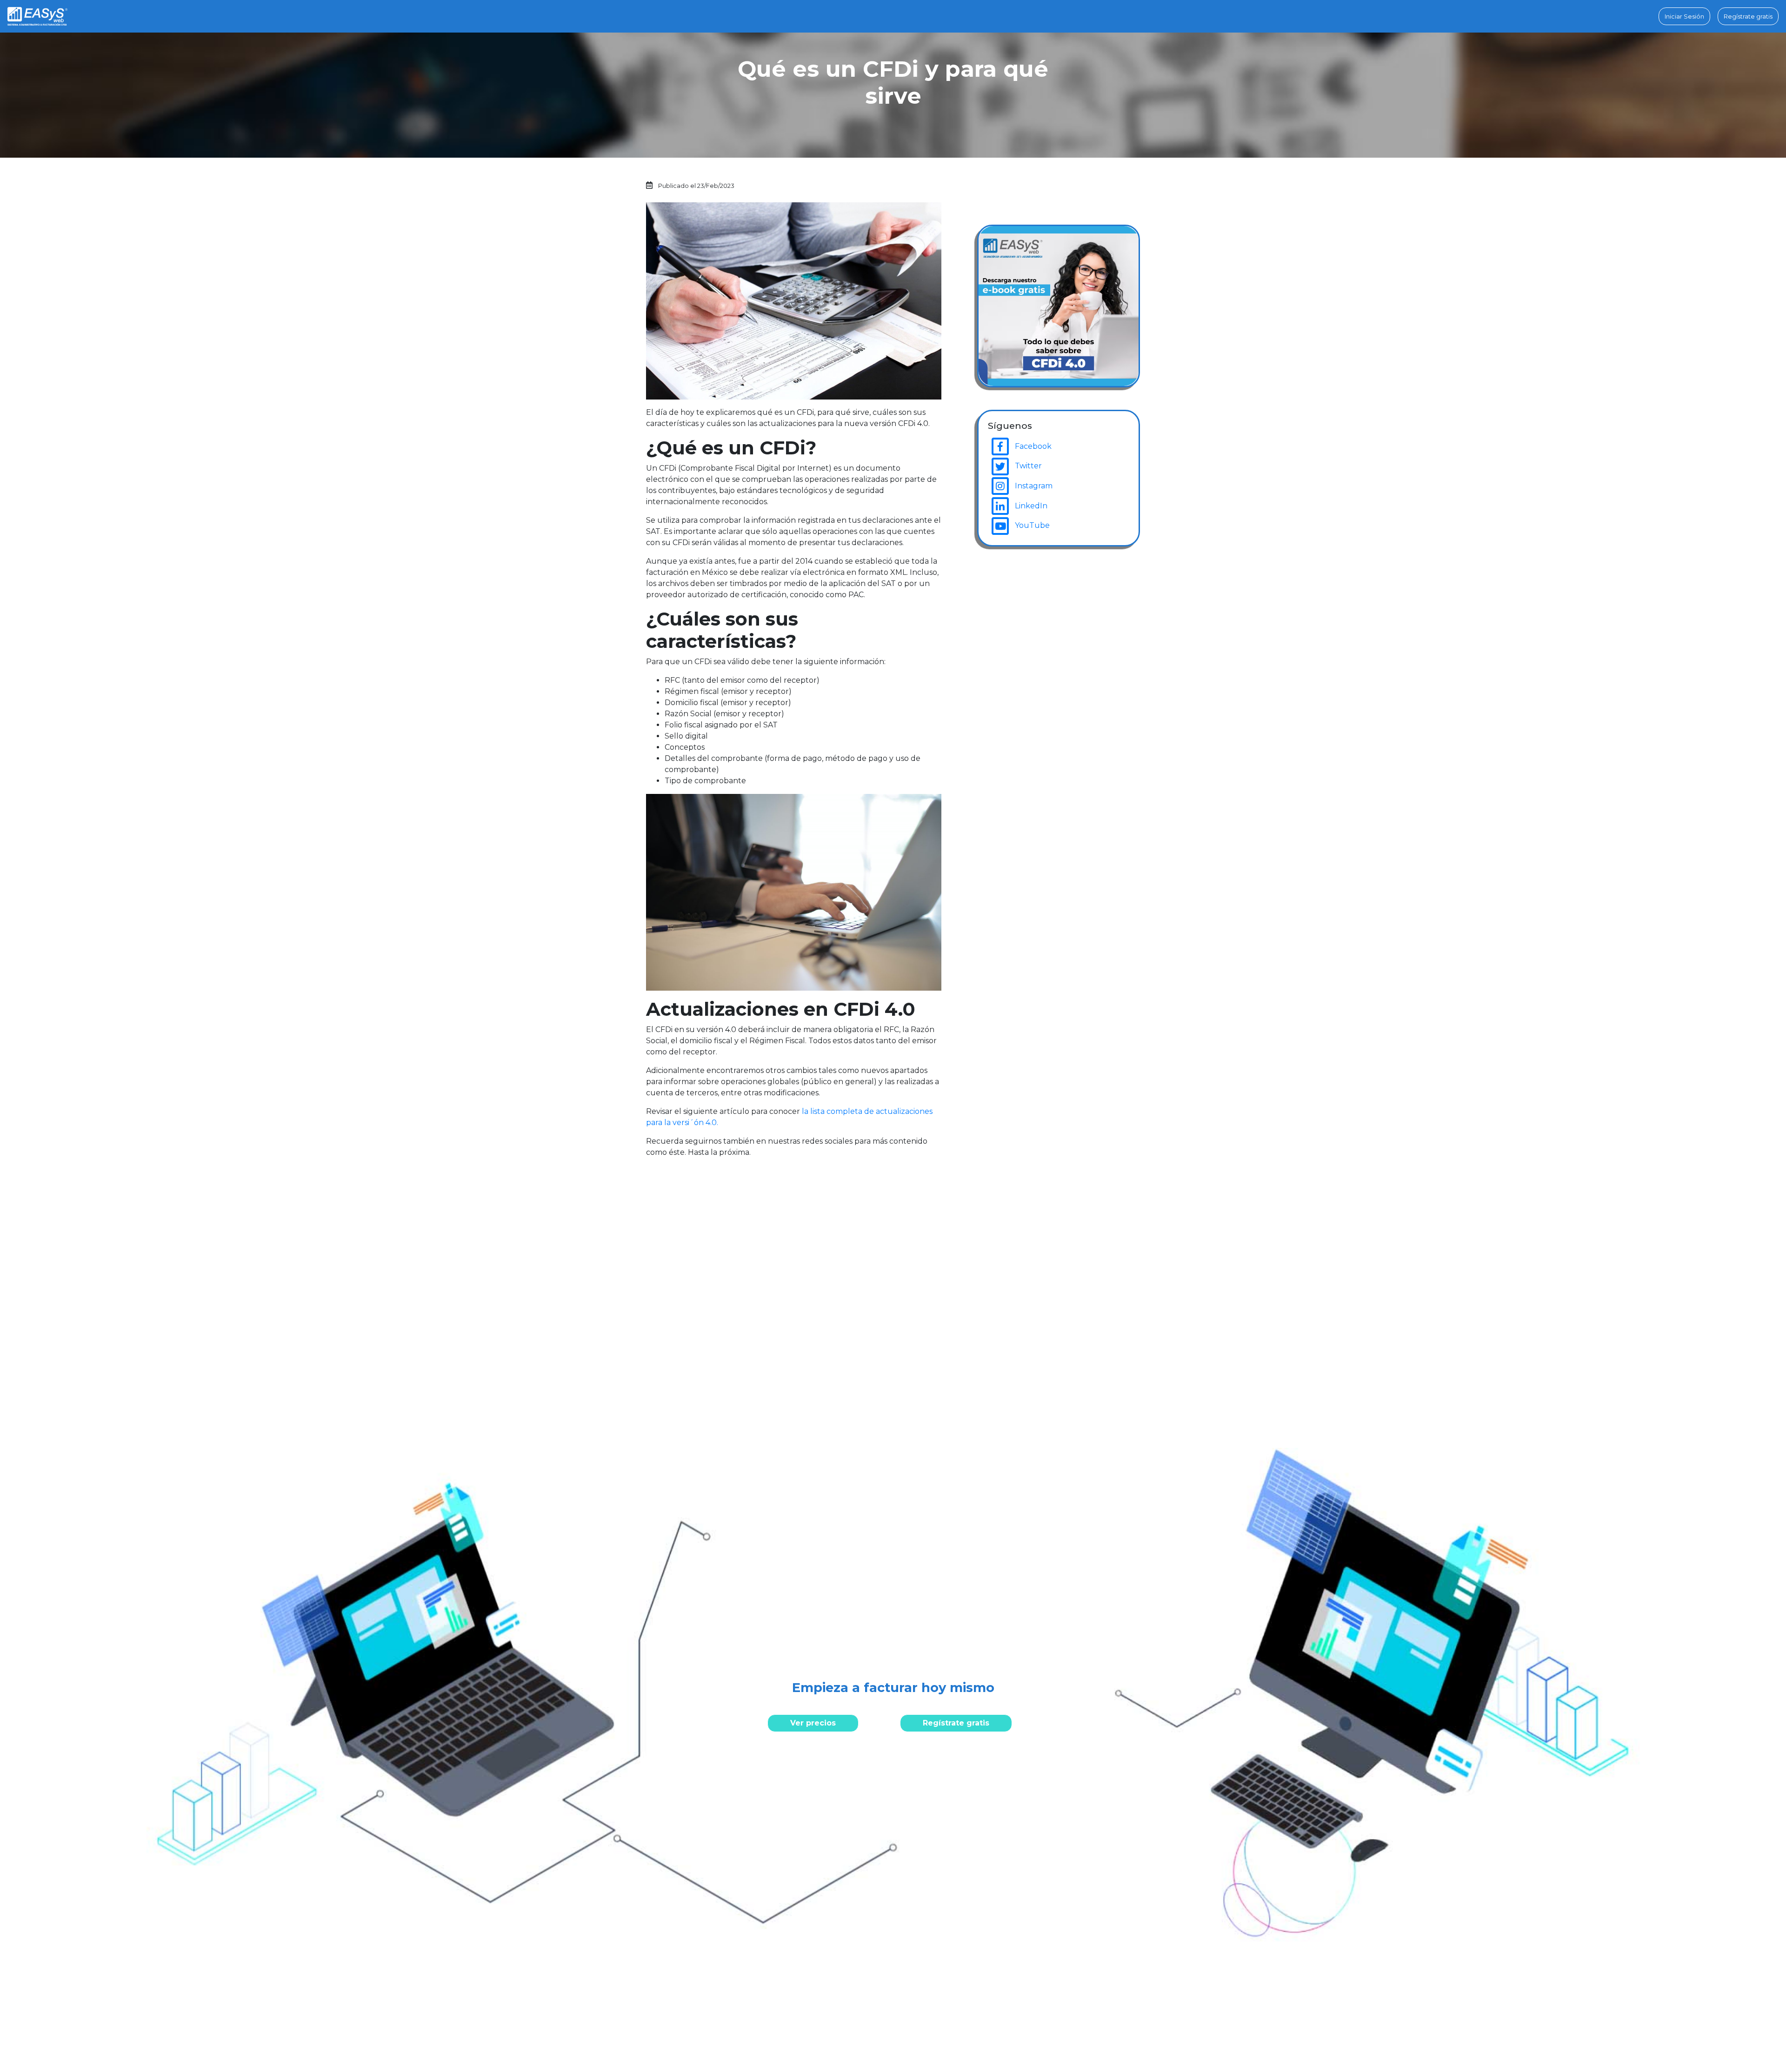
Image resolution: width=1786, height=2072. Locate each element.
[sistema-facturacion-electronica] (37, 16)
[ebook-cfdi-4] (1059, 305)
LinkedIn (1030, 506)
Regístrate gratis (956, 1723)
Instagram (1033, 486)
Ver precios (813, 1723)
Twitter (1027, 466)
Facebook (1032, 446)
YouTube (1031, 525)
